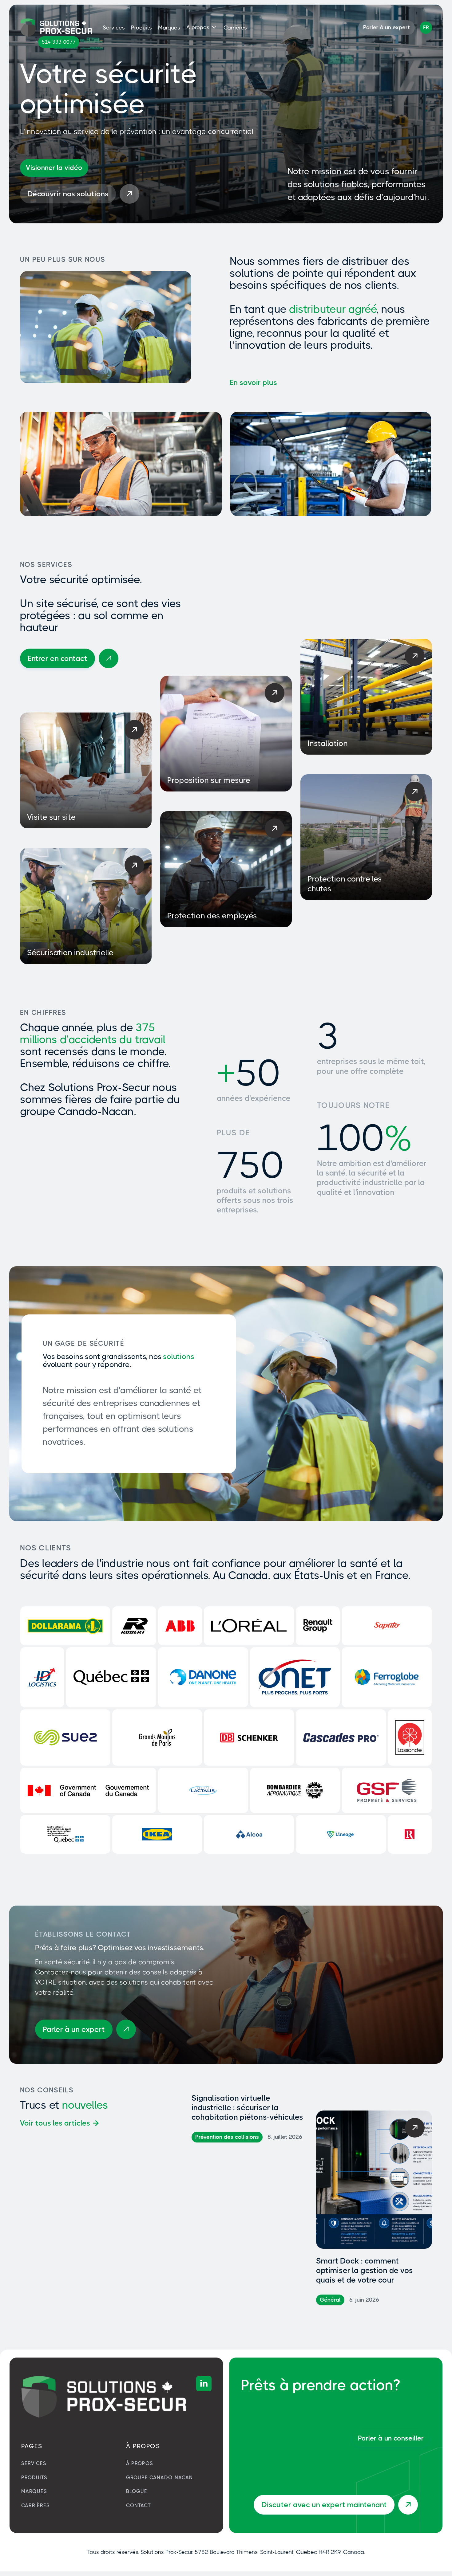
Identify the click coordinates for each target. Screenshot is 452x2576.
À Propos (140, 2463)
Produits (141, 28)
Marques (169, 28)
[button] (202, 27)
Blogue (137, 2491)
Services (114, 28)
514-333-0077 (59, 42)
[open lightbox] (54, 168)
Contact (139, 2505)
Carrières (235, 28)
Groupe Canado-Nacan (159, 2478)
